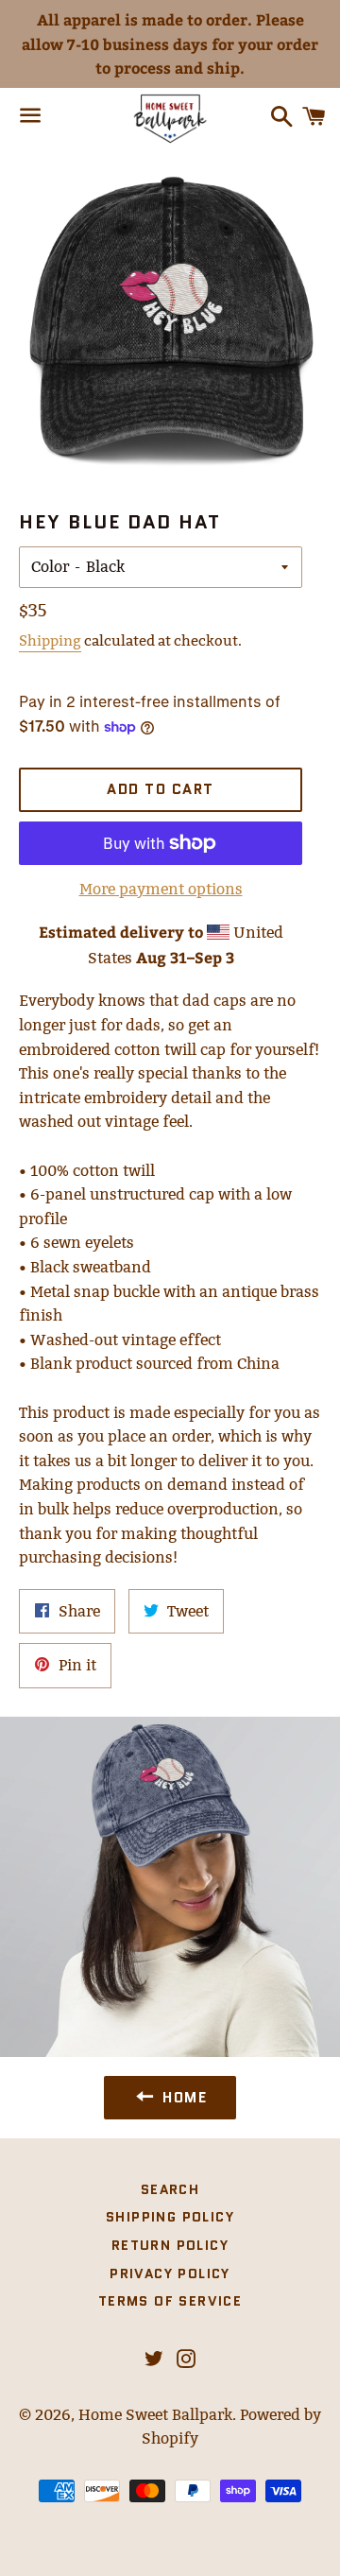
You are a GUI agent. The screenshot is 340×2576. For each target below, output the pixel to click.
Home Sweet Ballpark (155, 2415)
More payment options (161, 889)
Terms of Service (170, 2301)
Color (50, 567)
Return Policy (170, 2245)
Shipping (50, 640)
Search (170, 2189)
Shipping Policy (170, 2217)
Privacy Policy (170, 2273)
